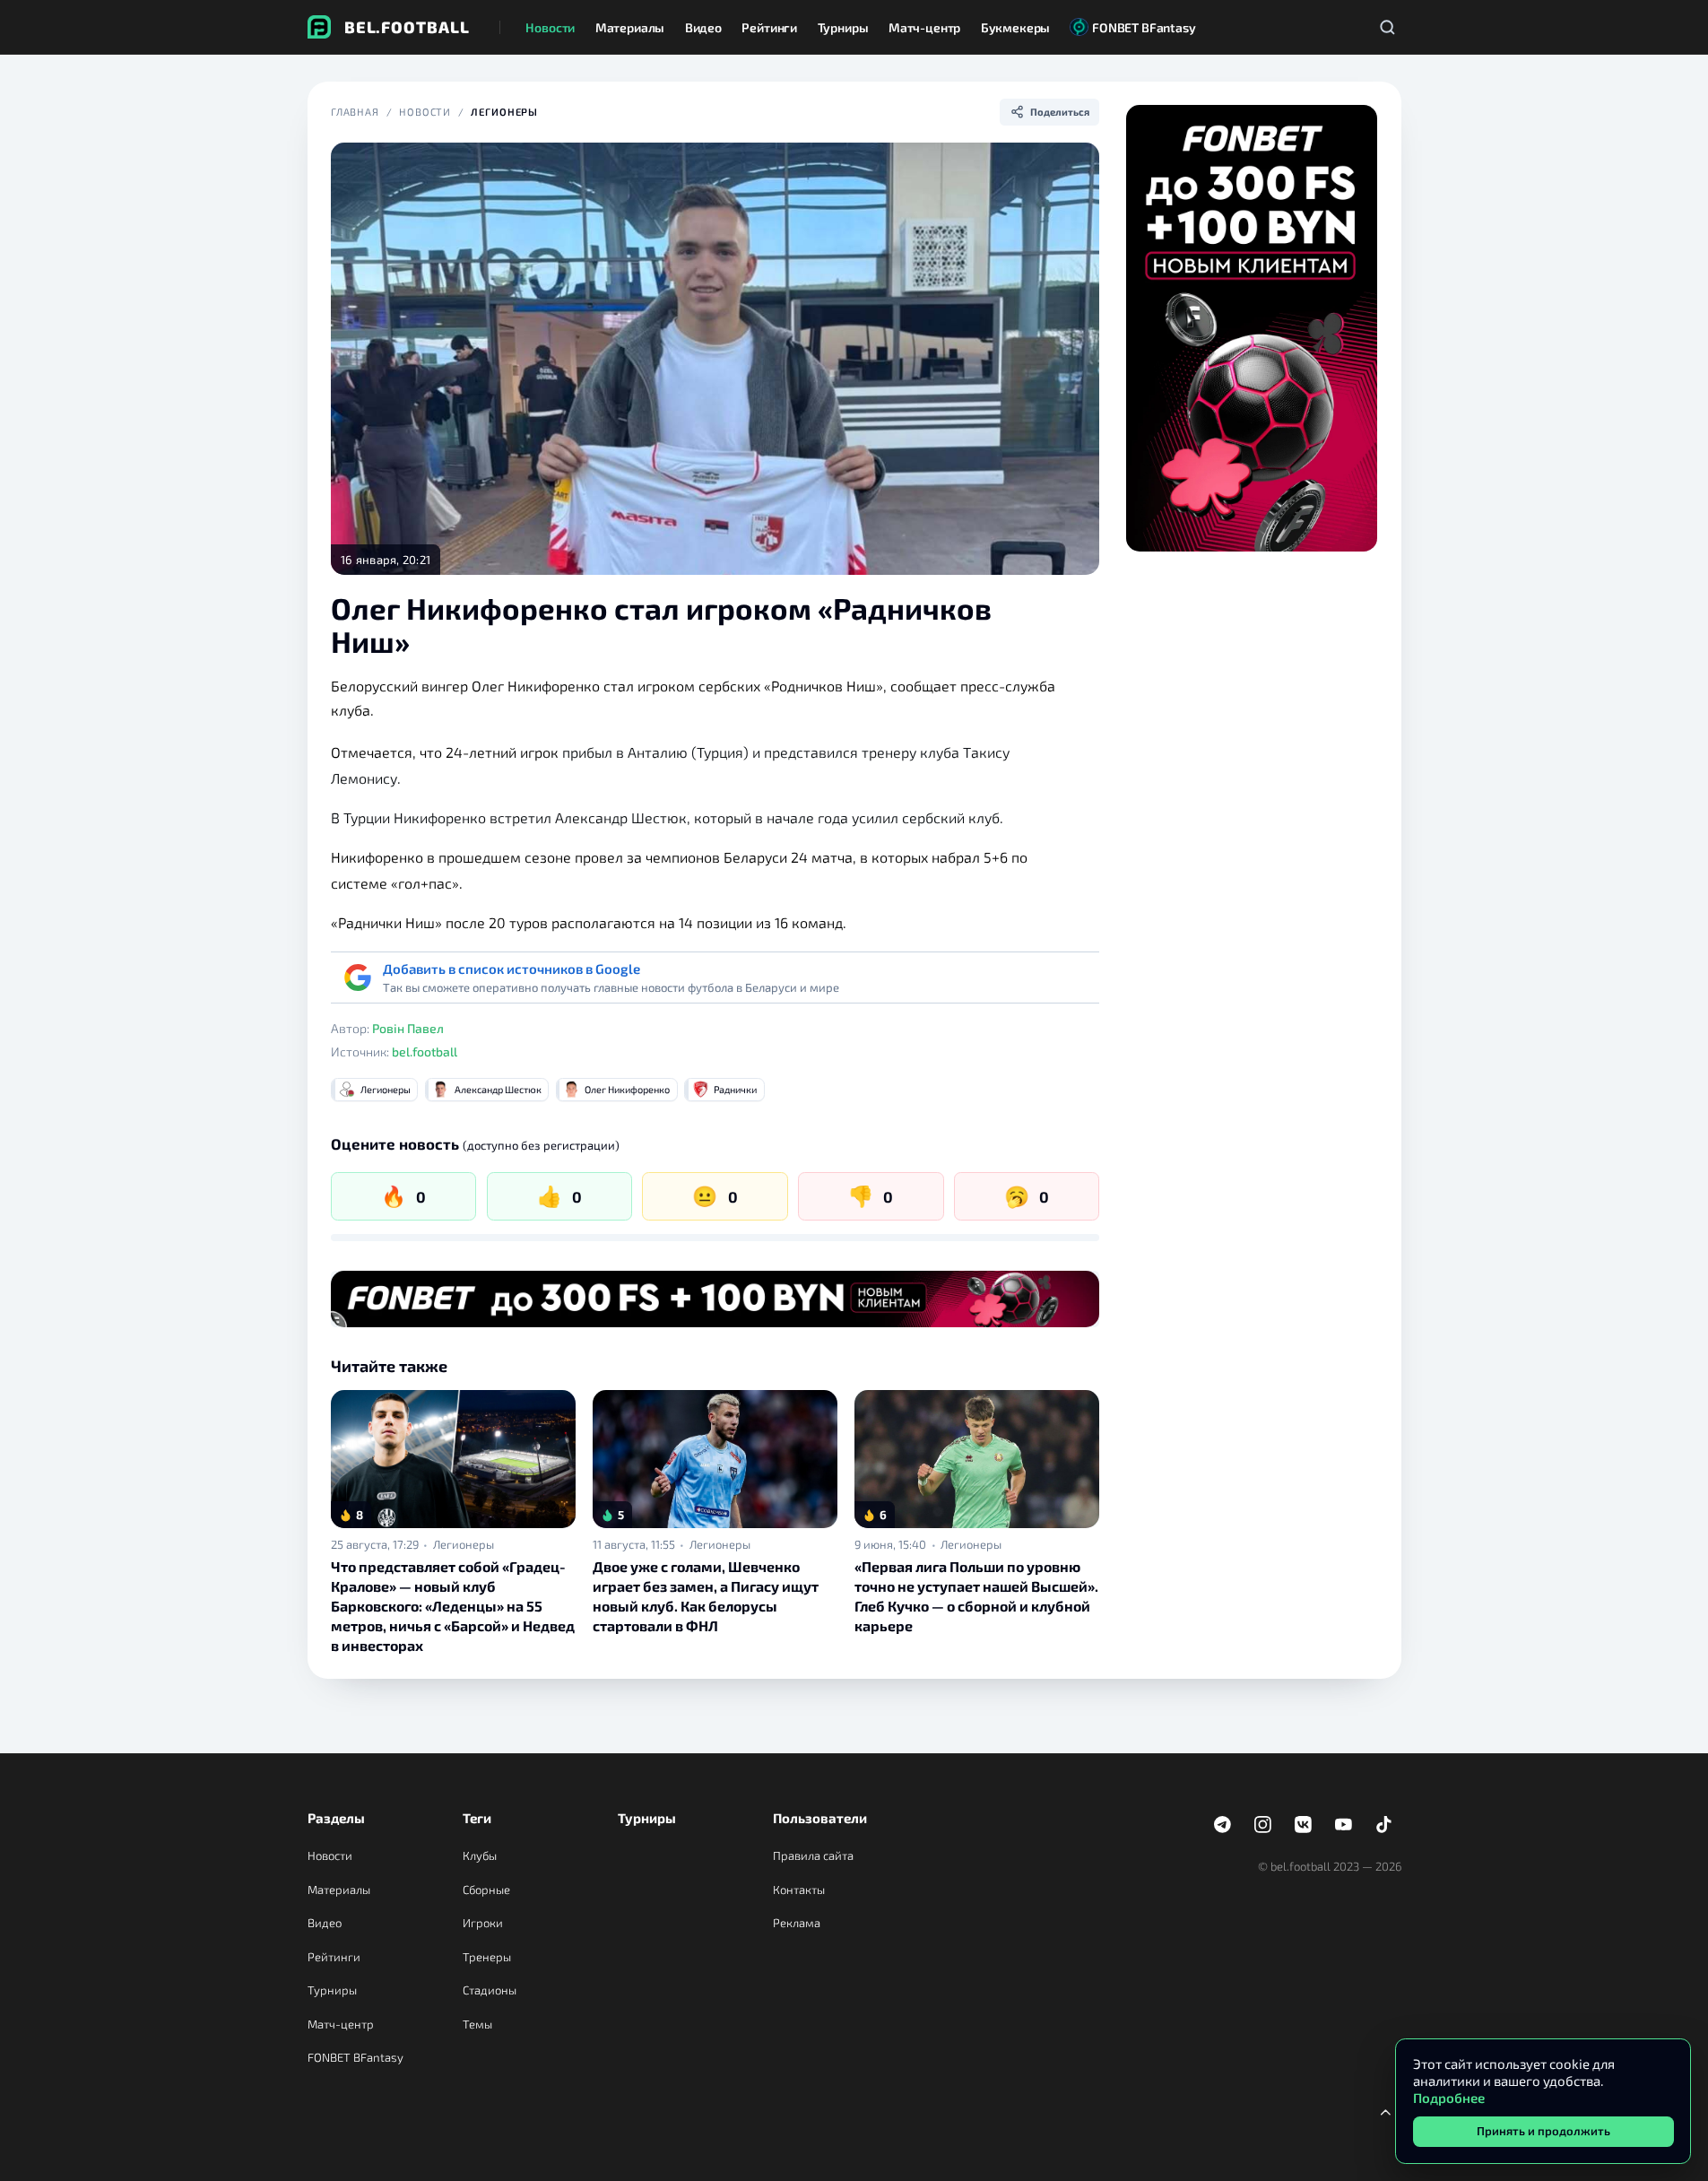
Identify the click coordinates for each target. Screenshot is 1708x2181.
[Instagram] (1263, 1825)
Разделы (336, 1818)
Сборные (486, 1890)
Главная (355, 112)
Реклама (797, 1923)
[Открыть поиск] (1388, 27)
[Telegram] (1223, 1825)
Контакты (799, 1890)
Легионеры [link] (464, 1545)
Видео (325, 1923)
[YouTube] (1344, 1825)
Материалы (339, 1890)
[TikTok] (1384, 1825)
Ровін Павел (408, 1028)
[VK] (1304, 1825)
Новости (425, 112)
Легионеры (504, 112)
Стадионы (490, 1990)
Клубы (480, 1855)
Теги (477, 1818)
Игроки (483, 1923)
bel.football (425, 1051)
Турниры (332, 1990)
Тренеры (487, 1957)
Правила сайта (813, 1855)
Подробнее (1449, 2098)
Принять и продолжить (1543, 2131)
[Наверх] (1386, 2112)
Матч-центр (341, 2024)
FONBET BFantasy (355, 2057)
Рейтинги (334, 1957)
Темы (477, 2024)
